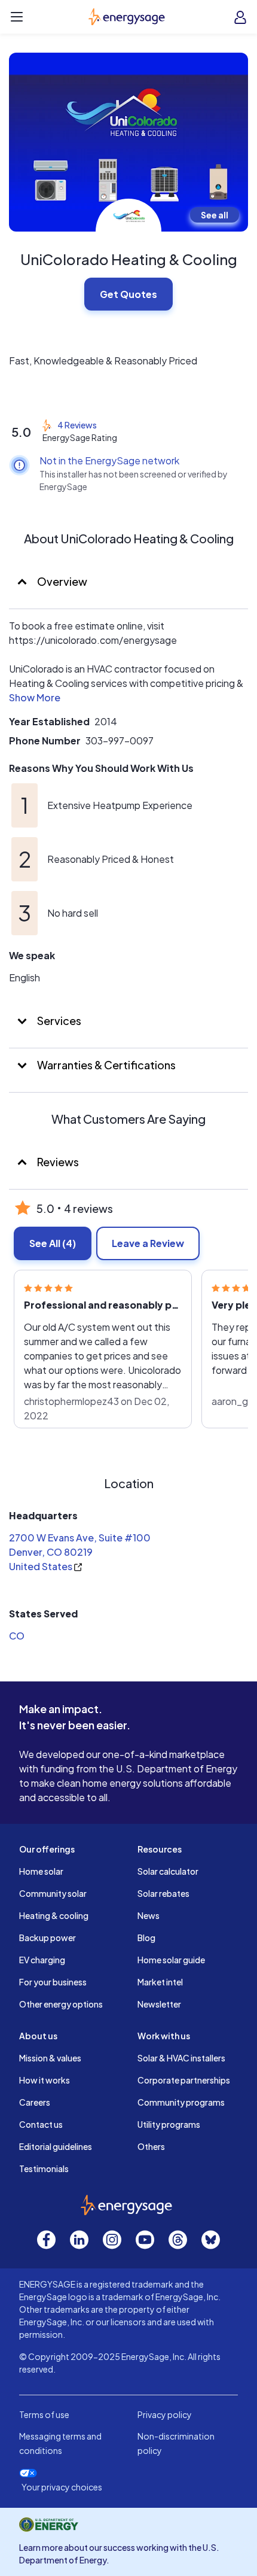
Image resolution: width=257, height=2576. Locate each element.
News (149, 1915)
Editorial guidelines (56, 2146)
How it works (45, 2080)
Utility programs (169, 2124)
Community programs (181, 2102)
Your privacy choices (62, 2487)
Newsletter (159, 2004)
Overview (61, 581)
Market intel (160, 1982)
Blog (146, 1938)
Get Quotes (128, 294)
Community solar (53, 1893)
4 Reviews (77, 425)
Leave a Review (148, 1243)
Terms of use (44, 2414)
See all (215, 215)
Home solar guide (171, 1960)
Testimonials (44, 2169)
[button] (35, 700)
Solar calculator (168, 1871)
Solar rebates (163, 1893)
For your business (53, 1982)
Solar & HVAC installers (181, 2058)
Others (151, 2146)
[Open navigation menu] (17, 17)
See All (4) (53, 1243)
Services (58, 1021)
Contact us (41, 2124)
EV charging (42, 1960)
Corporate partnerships (184, 2080)
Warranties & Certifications (105, 1065)
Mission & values (50, 2058)
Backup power (48, 1938)
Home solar (41, 1871)
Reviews (58, 1162)
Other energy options (61, 2004)
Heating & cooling (54, 1915)
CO (17, 1636)
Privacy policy (165, 2414)
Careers (35, 2102)
